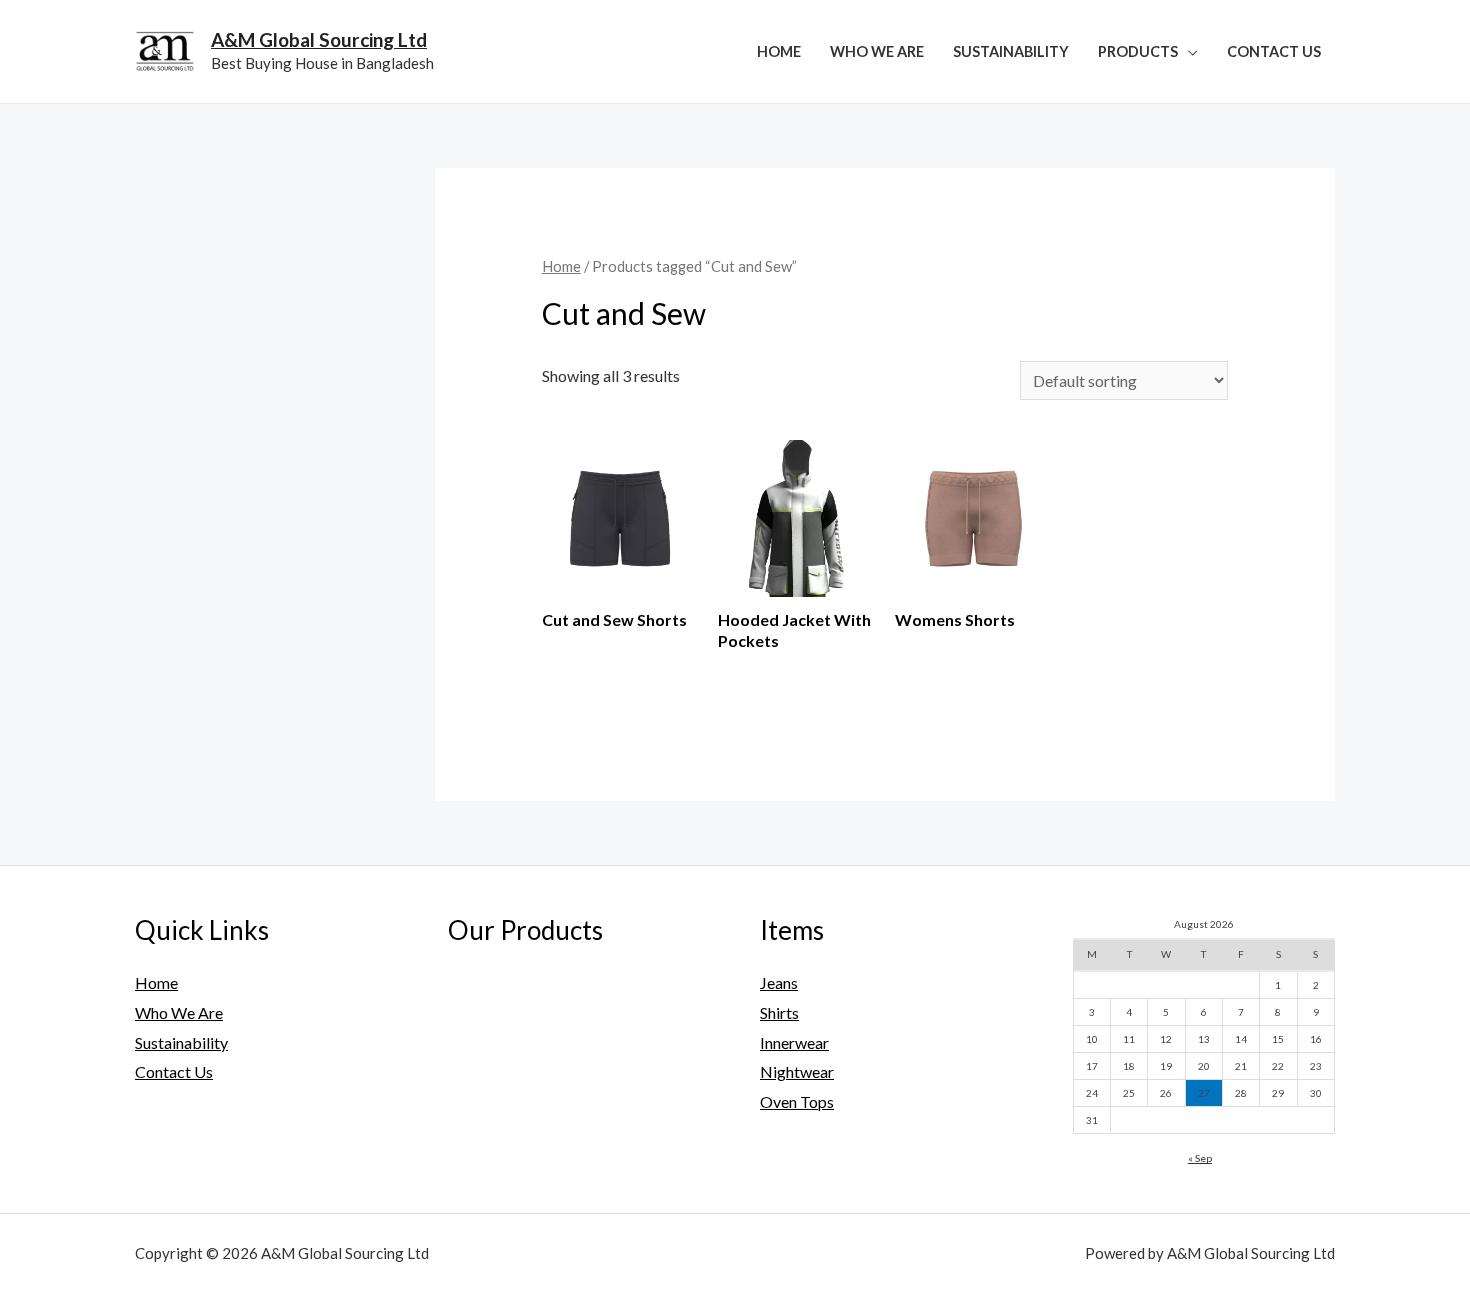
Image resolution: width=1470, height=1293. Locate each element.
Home (779, 51)
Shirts (779, 1012)
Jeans (779, 982)
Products (1138, 51)
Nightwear (797, 1071)
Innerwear (794, 1042)
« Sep (1200, 1158)
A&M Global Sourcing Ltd (319, 39)
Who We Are (877, 51)
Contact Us (1274, 51)
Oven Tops (797, 1101)
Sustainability (1011, 51)
